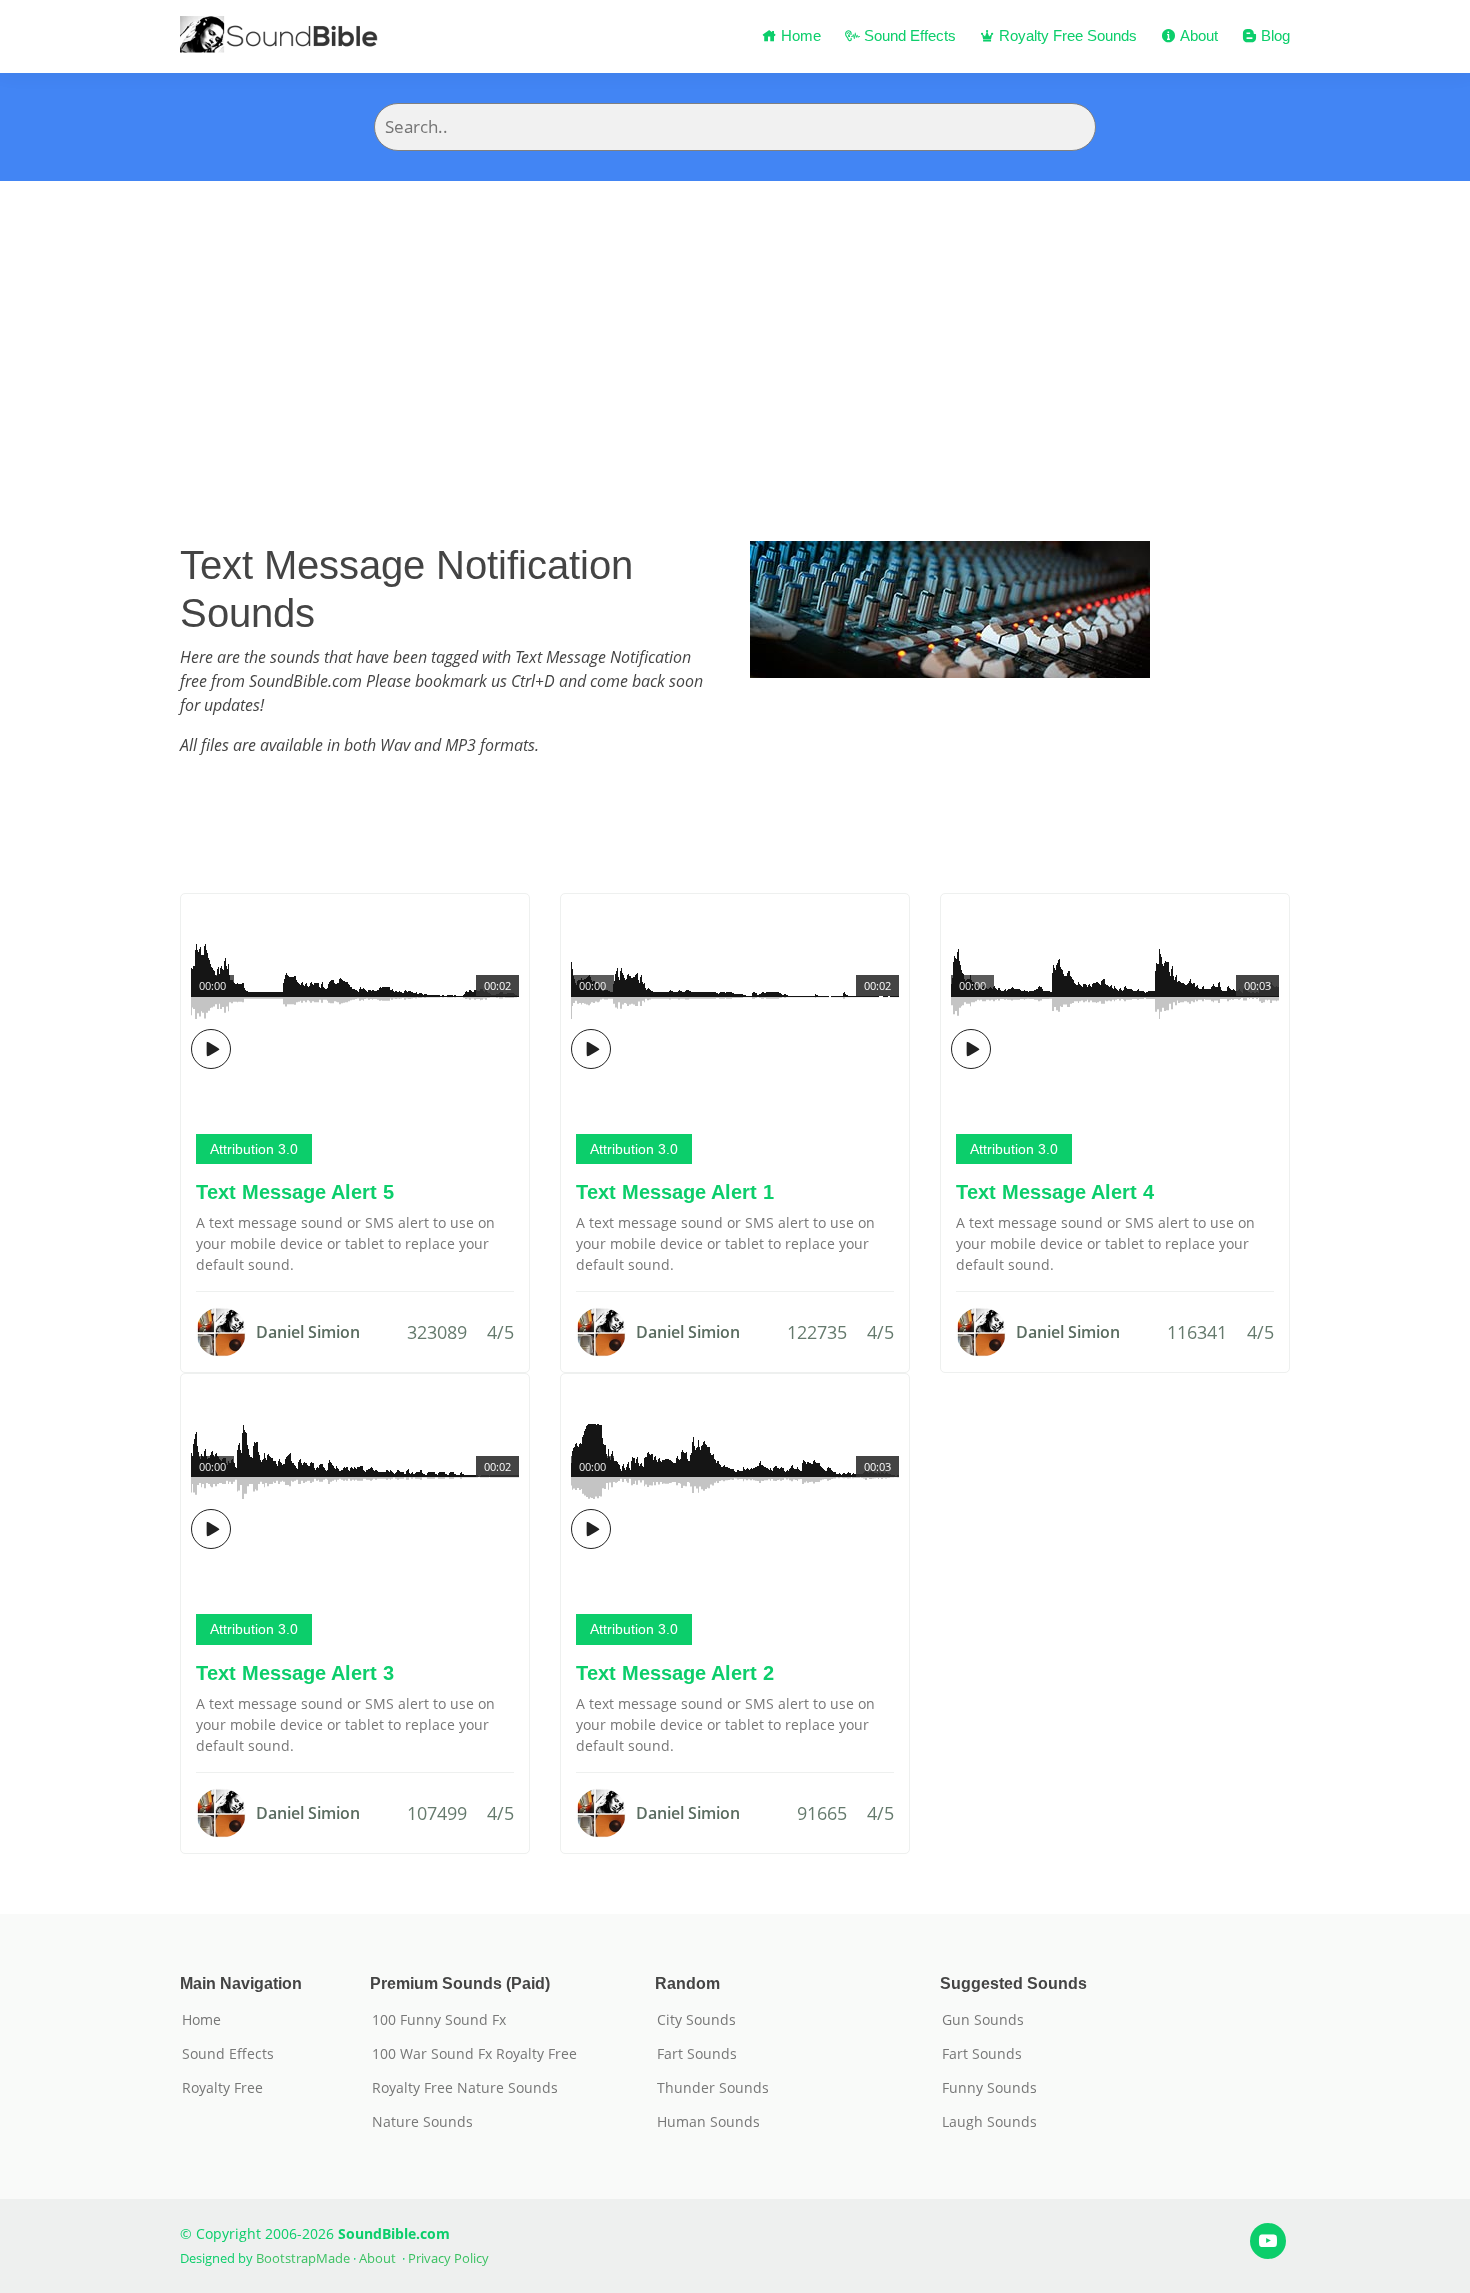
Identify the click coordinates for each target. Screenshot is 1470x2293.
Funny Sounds (989, 2088)
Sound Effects (908, 35)
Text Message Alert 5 (295, 1192)
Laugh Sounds (989, 2122)
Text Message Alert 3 (295, 1673)
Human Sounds (708, 2122)
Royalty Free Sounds (1066, 35)
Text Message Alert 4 (1055, 1192)
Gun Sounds (983, 2020)
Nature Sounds (422, 2122)
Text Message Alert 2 (675, 1673)
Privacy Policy (448, 2258)
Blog (1273, 35)
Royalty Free (222, 2088)
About (1197, 35)
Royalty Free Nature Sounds (465, 2088)
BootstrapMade (303, 2258)
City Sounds (696, 2020)
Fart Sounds (697, 2054)
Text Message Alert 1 (675, 1192)
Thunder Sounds (713, 2088)
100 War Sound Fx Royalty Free (474, 2054)
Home (799, 35)
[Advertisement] (735, 331)
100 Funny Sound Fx (439, 2020)
